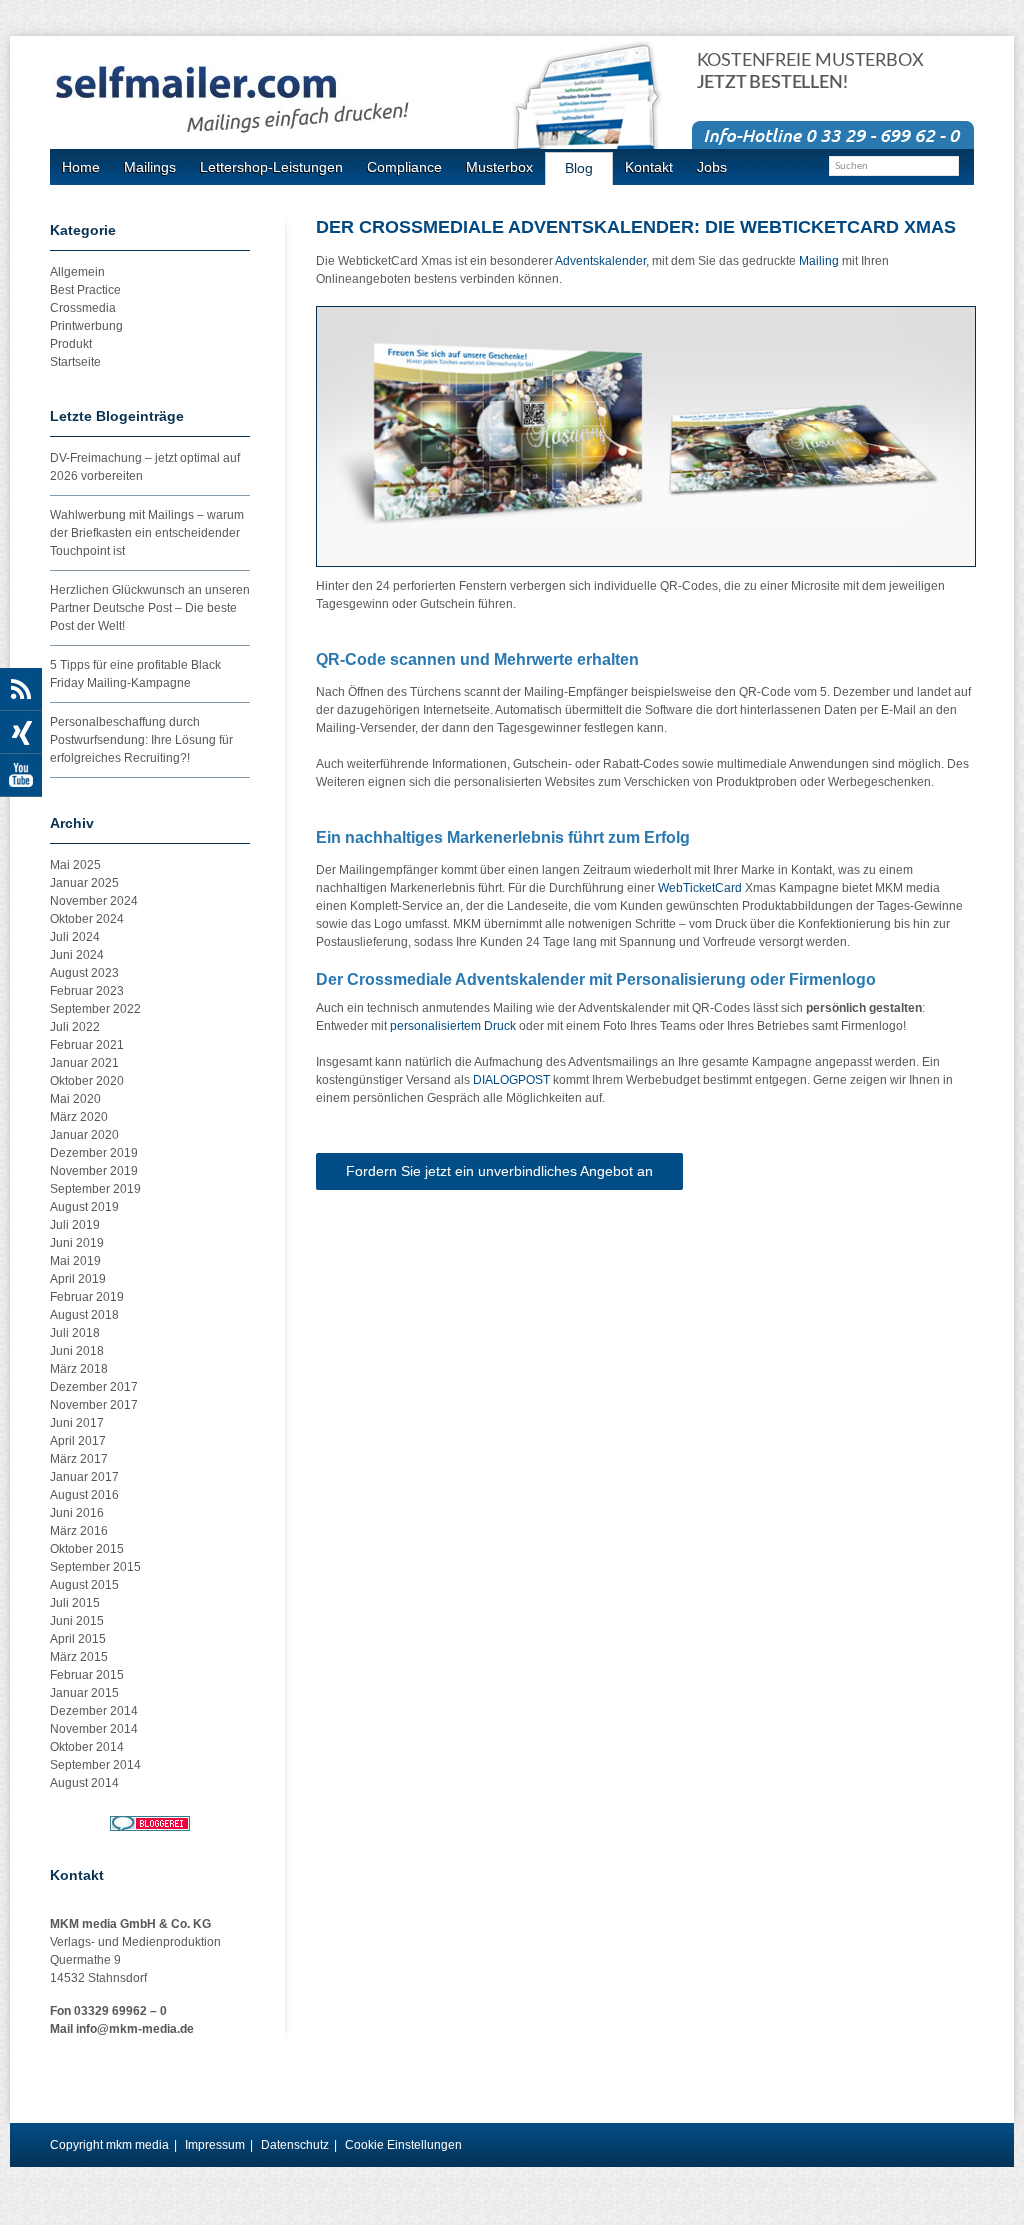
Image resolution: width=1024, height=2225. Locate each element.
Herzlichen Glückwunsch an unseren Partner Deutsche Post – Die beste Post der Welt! (150, 608)
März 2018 (79, 1369)
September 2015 (95, 1567)
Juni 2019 (77, 1243)
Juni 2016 (77, 1513)
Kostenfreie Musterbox (810, 72)
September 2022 (95, 1009)
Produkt (71, 344)
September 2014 (95, 1765)
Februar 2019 (87, 1297)
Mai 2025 (75, 865)
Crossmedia (83, 308)
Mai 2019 (75, 1261)
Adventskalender (600, 261)
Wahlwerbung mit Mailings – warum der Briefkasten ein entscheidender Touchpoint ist (147, 533)
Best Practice (85, 290)
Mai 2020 (75, 1099)
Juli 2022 (75, 1027)
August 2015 (84, 1585)
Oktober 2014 (87, 1747)
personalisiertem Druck (453, 1026)
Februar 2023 (87, 991)
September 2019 (95, 1189)
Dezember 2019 (94, 1153)
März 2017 (79, 1459)
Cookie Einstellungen (403, 2145)
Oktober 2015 (87, 1549)
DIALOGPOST (511, 1080)
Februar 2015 (87, 1675)
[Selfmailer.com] (284, 100)
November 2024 (94, 901)
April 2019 (78, 1279)
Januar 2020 (84, 1135)
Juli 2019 (75, 1225)
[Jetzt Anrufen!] (833, 134)
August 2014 (84, 1783)
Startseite (75, 362)
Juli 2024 (75, 937)
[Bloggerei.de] (150, 1823)
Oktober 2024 (87, 919)
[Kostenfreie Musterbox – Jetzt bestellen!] (598, 112)
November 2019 (94, 1171)
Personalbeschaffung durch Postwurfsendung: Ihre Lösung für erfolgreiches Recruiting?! (141, 740)
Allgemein (77, 272)
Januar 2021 (84, 1063)
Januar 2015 (84, 1693)
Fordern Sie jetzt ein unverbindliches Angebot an (499, 1171)
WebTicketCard (700, 888)
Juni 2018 (77, 1351)
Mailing (819, 261)
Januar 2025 (84, 883)
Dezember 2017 (94, 1387)
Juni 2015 (77, 1621)
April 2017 (78, 1441)
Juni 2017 (77, 1423)
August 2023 (84, 973)
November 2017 (94, 1405)
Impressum (215, 2145)
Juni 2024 (77, 955)
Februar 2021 (87, 1045)
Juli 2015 (75, 1603)
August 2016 (84, 1495)
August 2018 (84, 1315)
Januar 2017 (84, 1477)
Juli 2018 (75, 1333)
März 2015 (79, 1657)
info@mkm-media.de (135, 2029)
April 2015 (78, 1639)
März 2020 (79, 1117)
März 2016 (79, 1531)
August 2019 (84, 1207)
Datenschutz (295, 2145)
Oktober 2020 (87, 1081)
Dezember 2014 (94, 1711)
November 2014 (94, 1729)
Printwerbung (86, 326)
